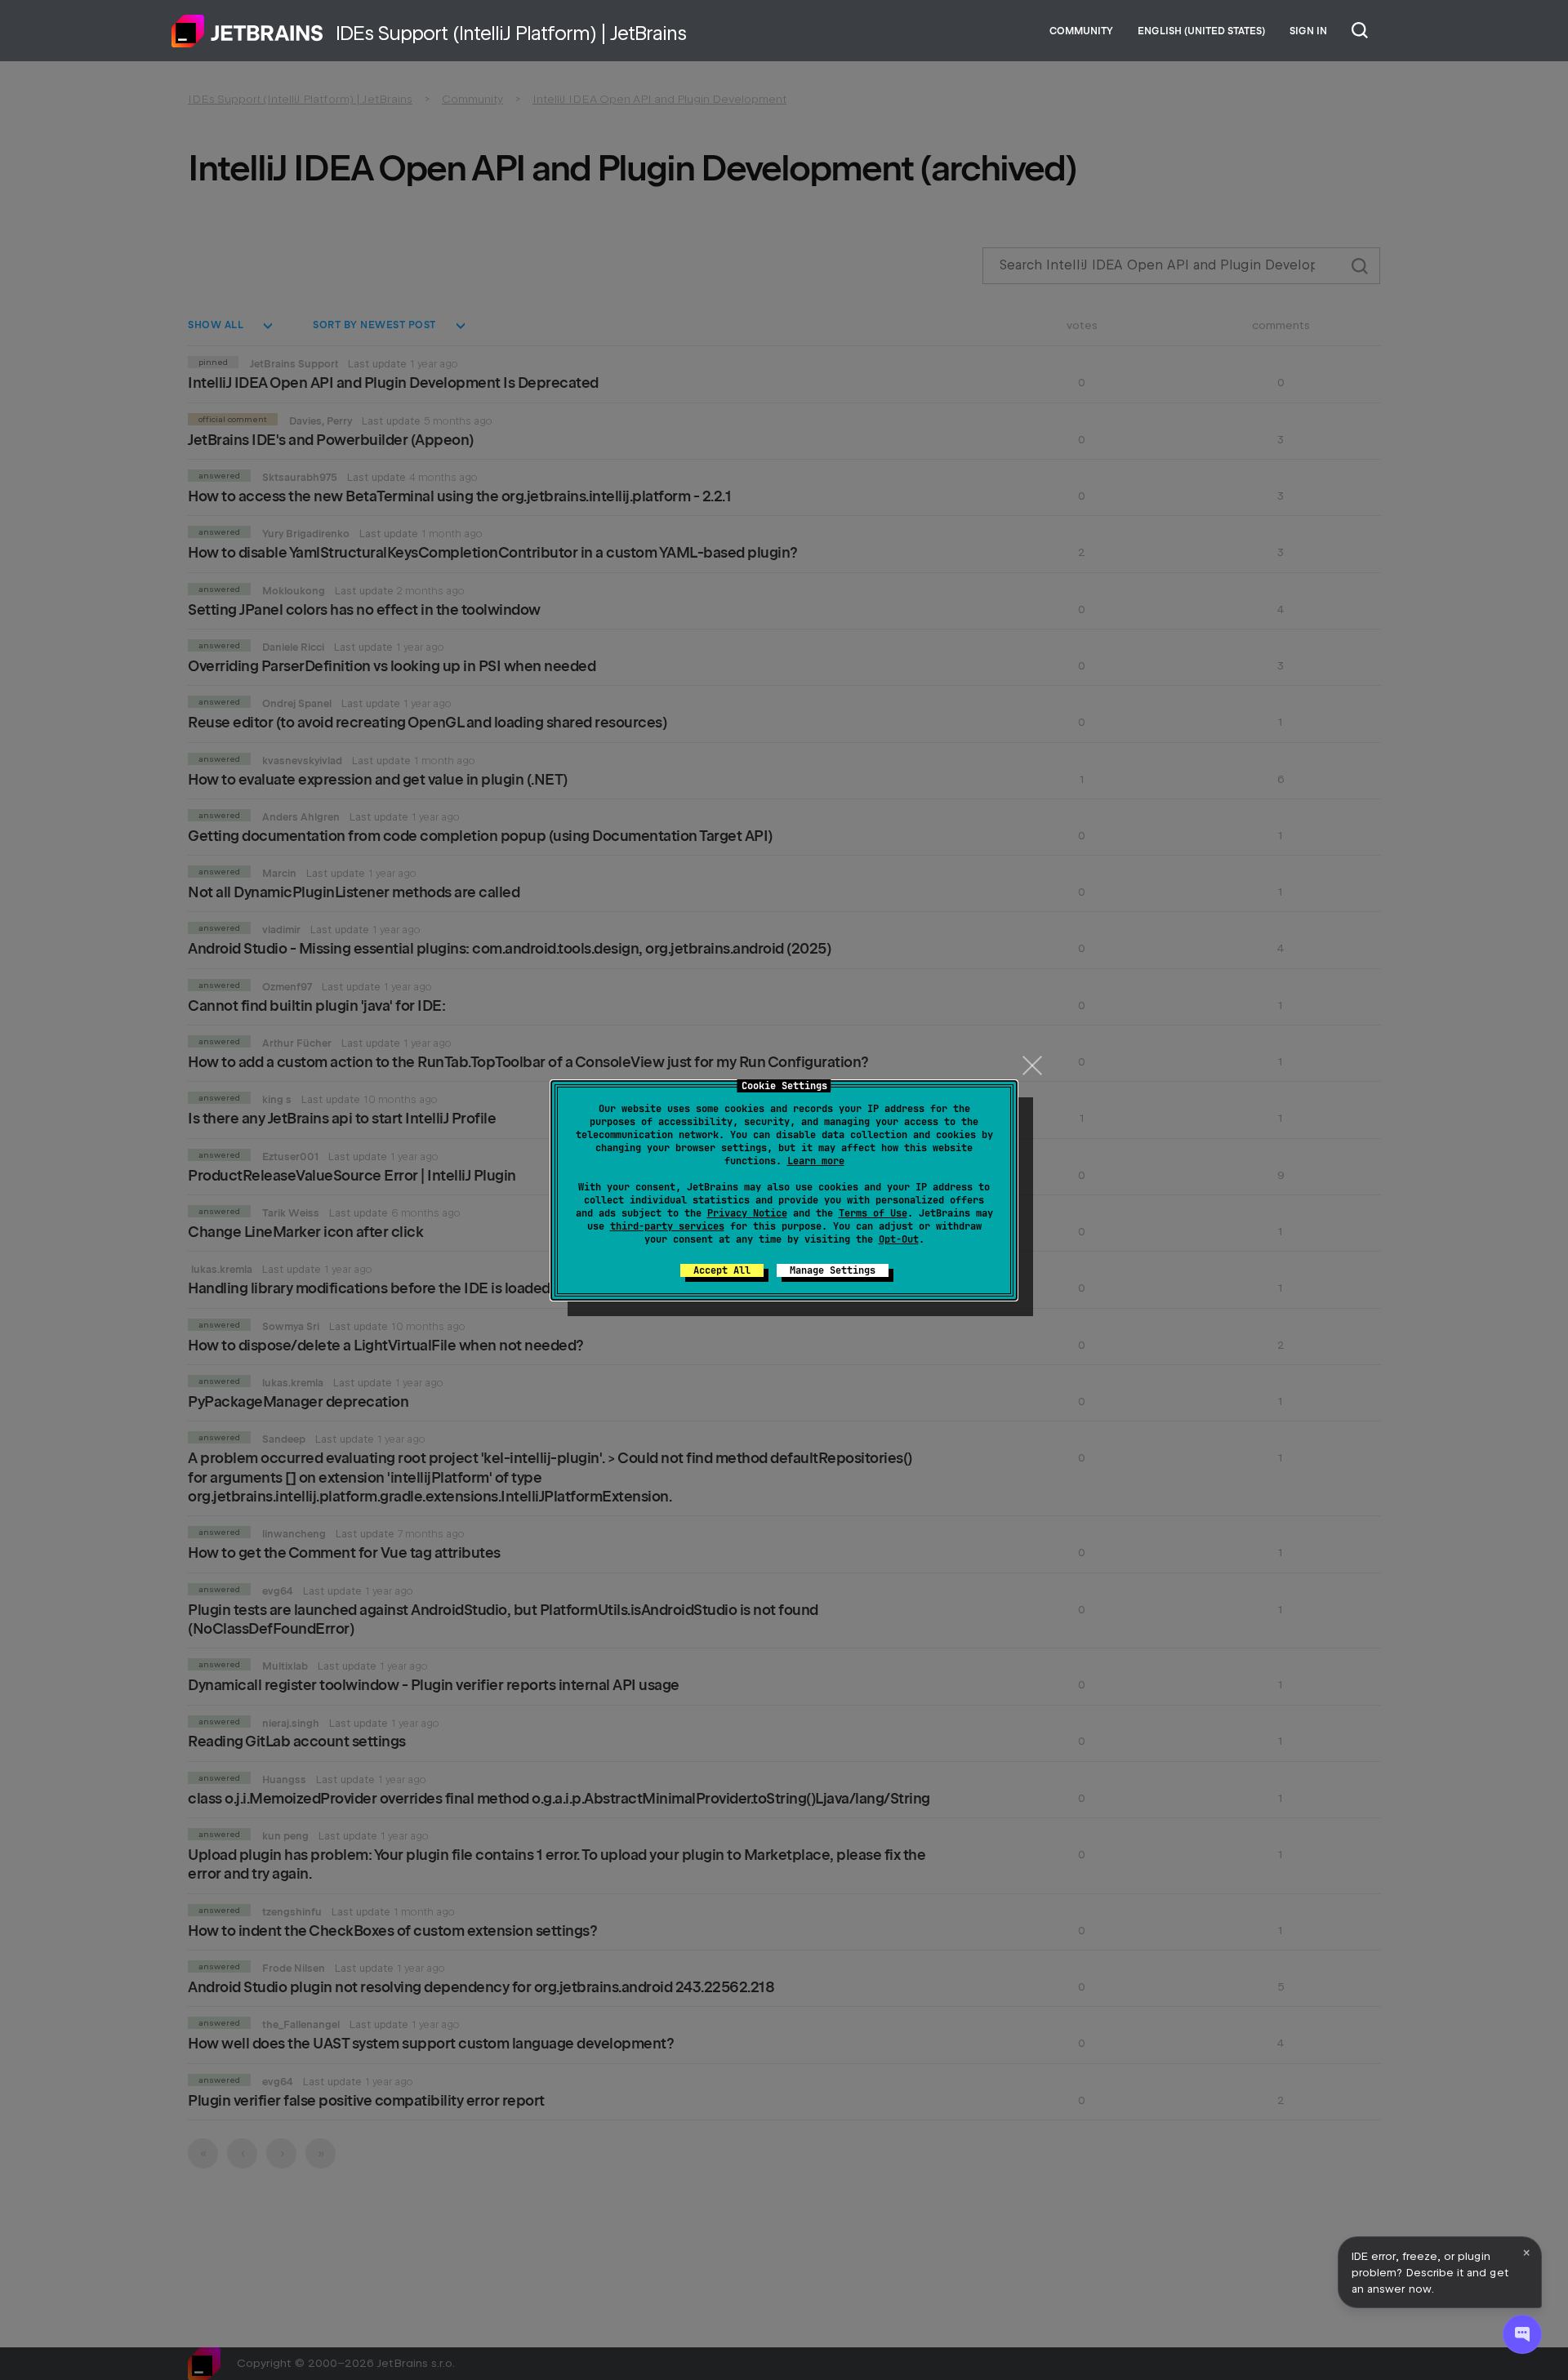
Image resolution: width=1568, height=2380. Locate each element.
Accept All (722, 1270)
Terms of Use (873, 1213)
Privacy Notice (747, 1213)
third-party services (667, 1226)
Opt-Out (899, 1239)
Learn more (816, 1161)
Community (1081, 31)
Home (247, 31)
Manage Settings (833, 1270)
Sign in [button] (1308, 31)
